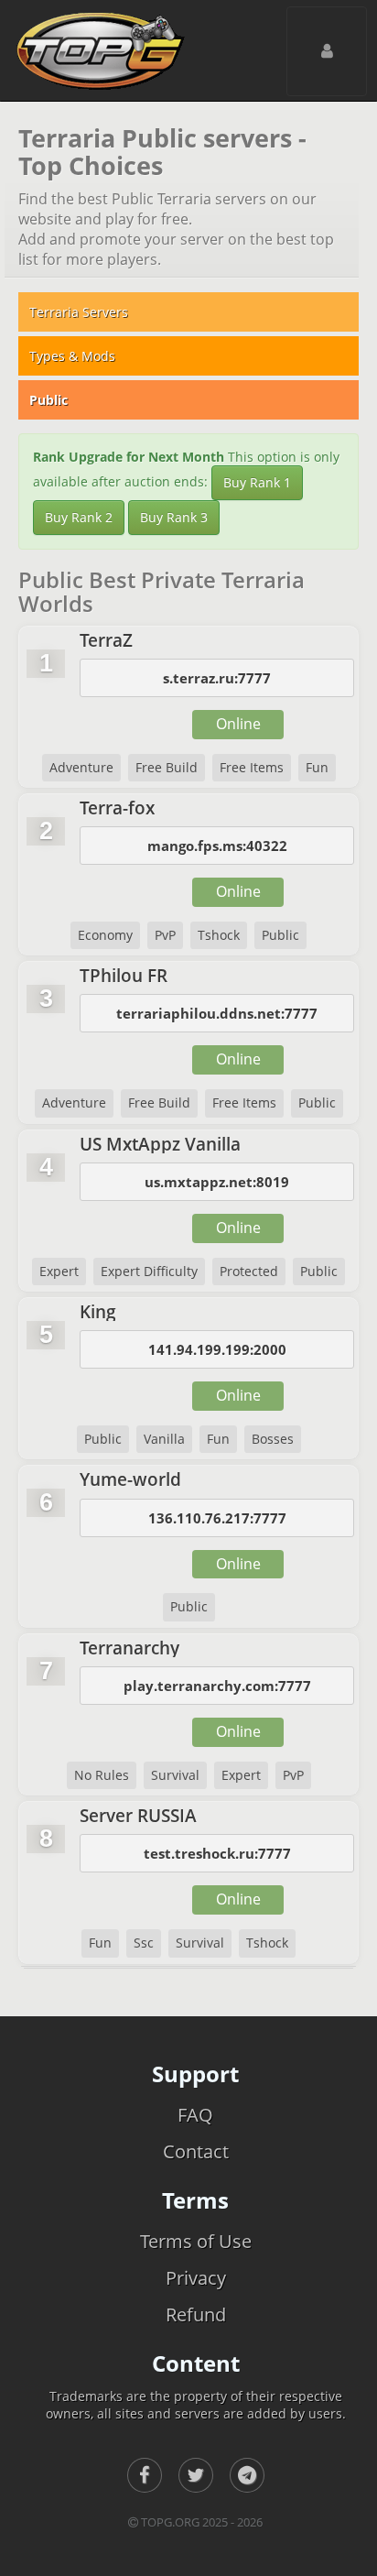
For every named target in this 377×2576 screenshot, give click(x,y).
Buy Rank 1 (257, 482)
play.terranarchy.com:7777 (217, 1686)
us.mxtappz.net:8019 (217, 1182)
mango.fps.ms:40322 (217, 846)
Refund (196, 2314)
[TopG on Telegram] (247, 2475)
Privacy (196, 2278)
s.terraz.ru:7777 (217, 678)
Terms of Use (196, 2241)
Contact (196, 2151)
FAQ (195, 2115)
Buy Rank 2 (79, 517)
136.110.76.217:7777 (217, 1518)
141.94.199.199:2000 (217, 1349)
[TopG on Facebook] (145, 2475)
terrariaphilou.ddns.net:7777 (217, 1013)
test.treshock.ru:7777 (217, 1853)
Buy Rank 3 (174, 517)
